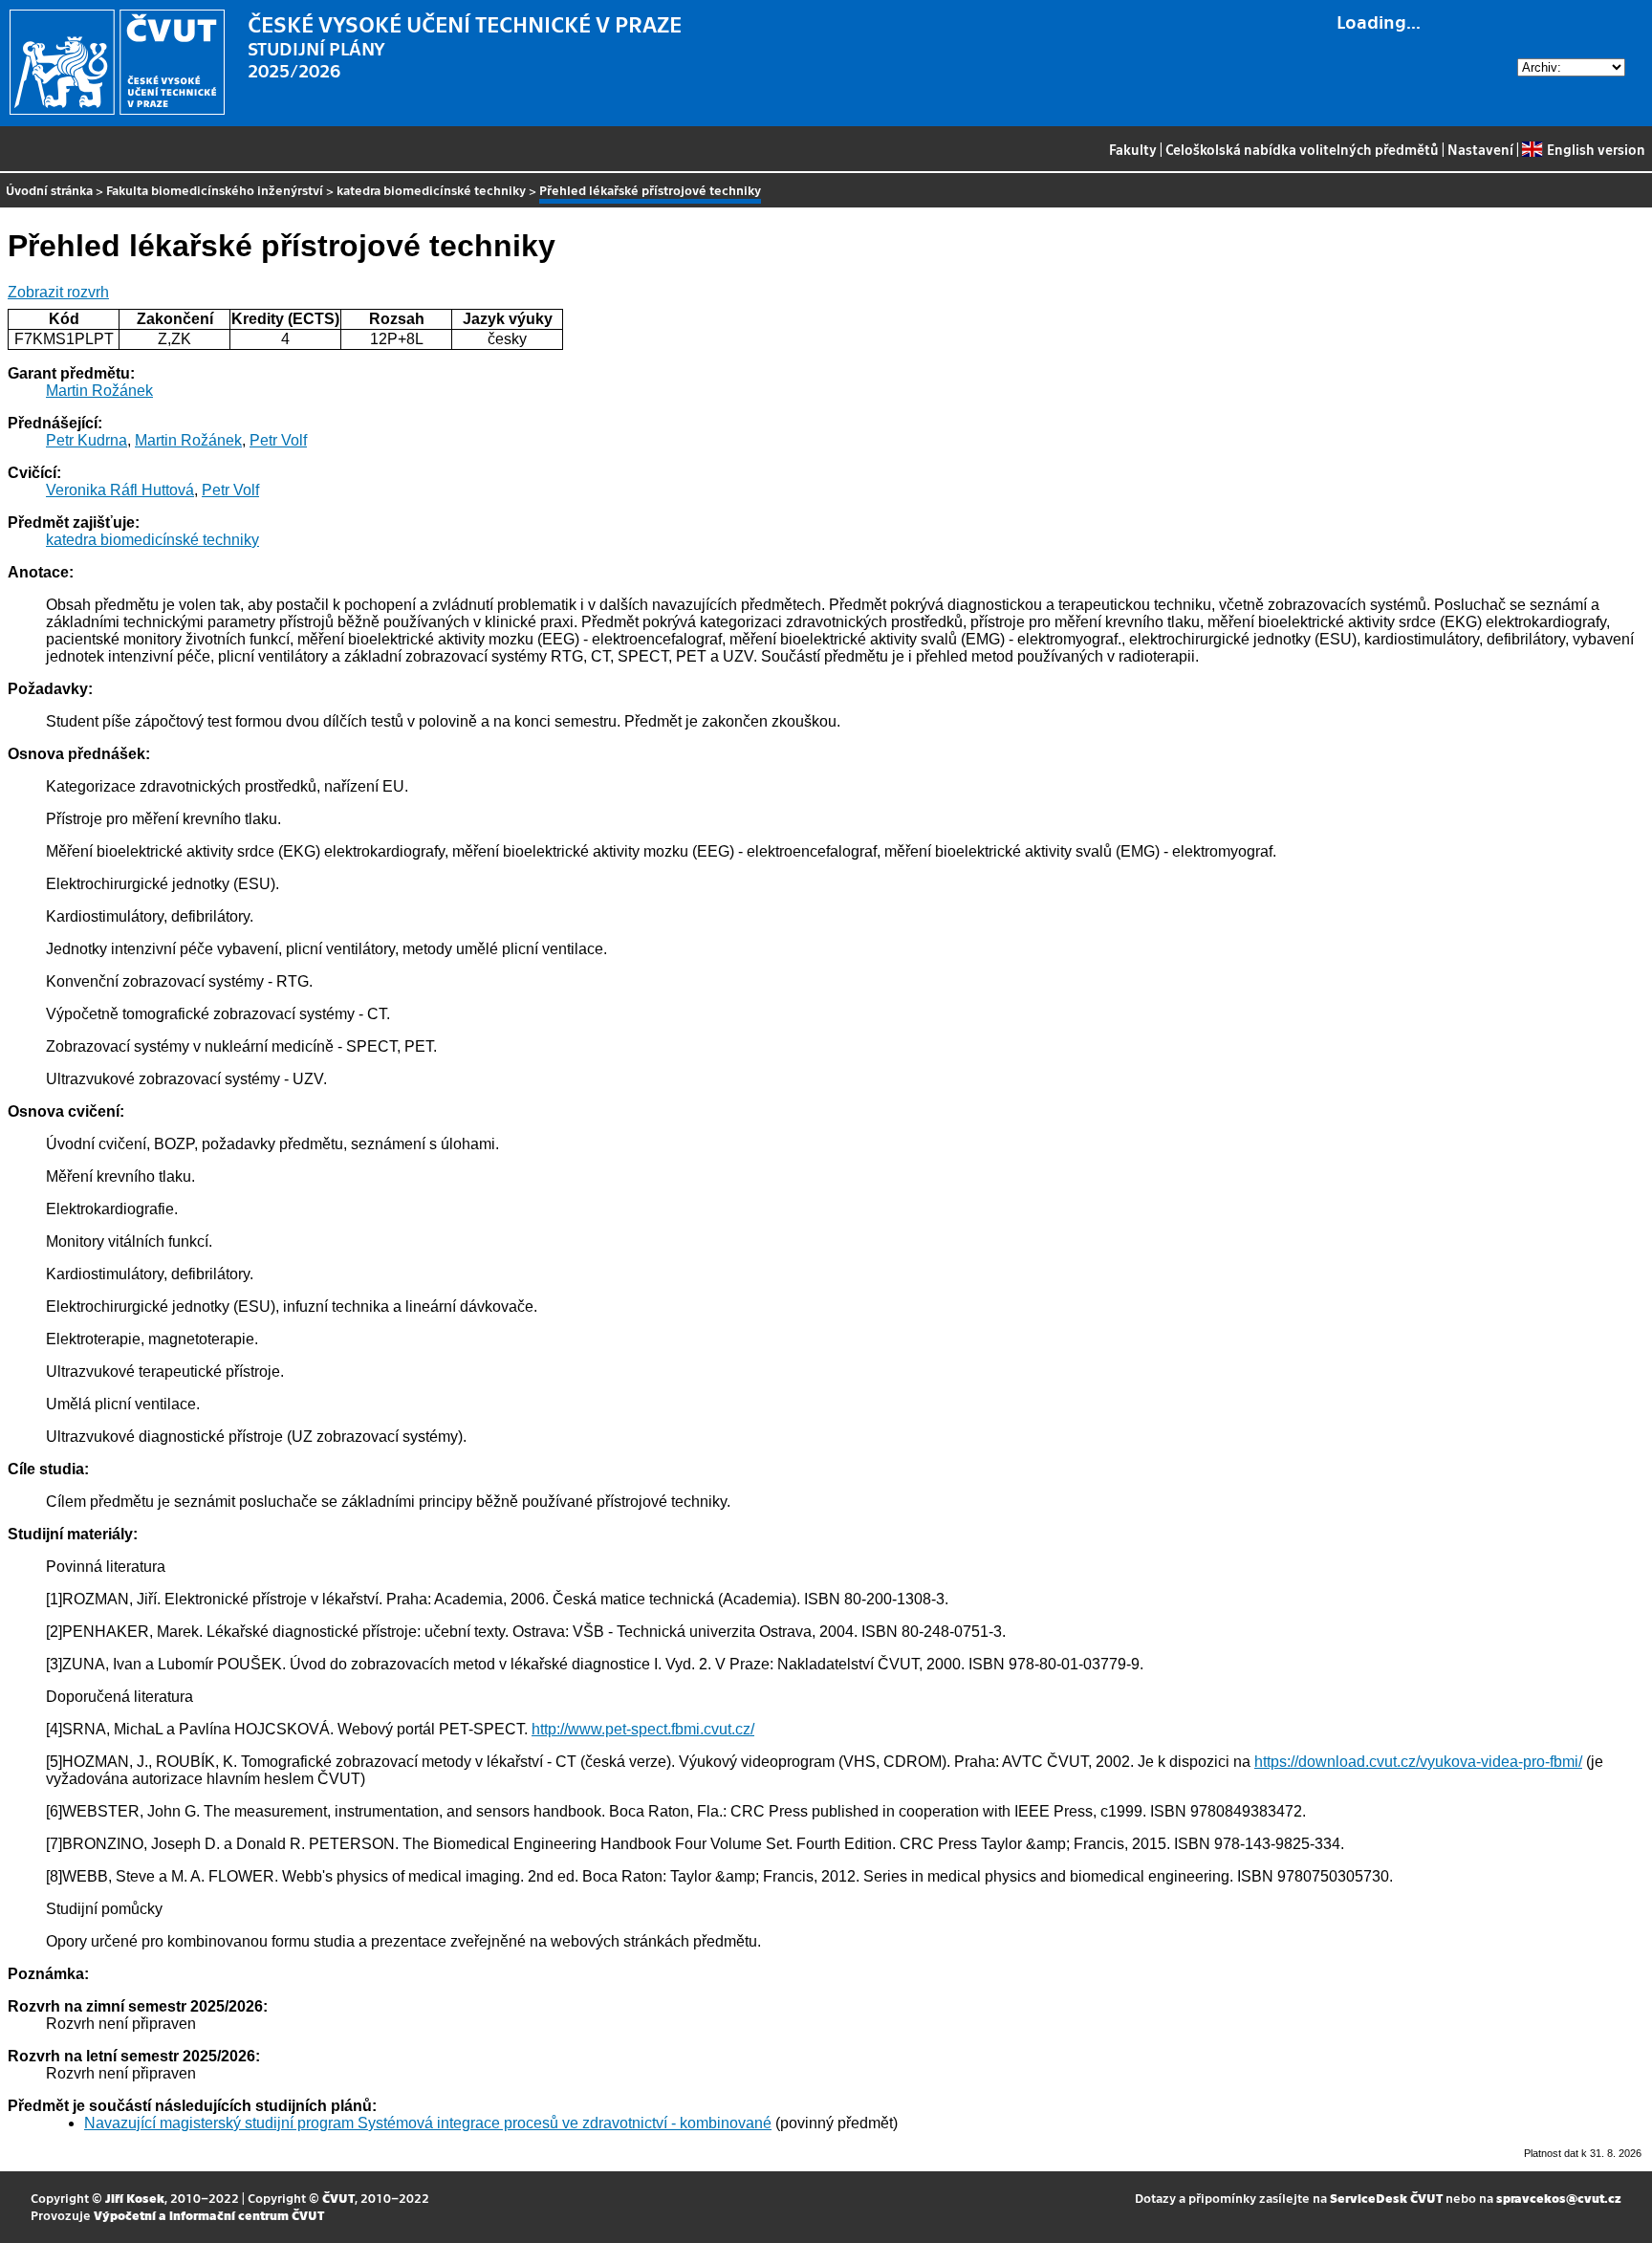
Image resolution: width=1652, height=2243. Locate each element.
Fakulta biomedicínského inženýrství (215, 190)
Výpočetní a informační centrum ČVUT (209, 2215)
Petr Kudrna (87, 440)
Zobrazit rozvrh (58, 292)
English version (1596, 149)
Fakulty (1133, 149)
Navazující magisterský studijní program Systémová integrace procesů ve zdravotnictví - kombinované (428, 2123)
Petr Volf (278, 440)
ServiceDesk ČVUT (1386, 2198)
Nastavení (1480, 149)
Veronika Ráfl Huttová (120, 490)
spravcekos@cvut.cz (1559, 2198)
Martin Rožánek (99, 391)
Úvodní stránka (49, 190)
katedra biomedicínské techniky (431, 190)
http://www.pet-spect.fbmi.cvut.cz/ (643, 1729)
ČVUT (338, 2198)
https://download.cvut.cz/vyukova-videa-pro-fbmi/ (1418, 1762)
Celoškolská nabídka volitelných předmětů (1302, 149)
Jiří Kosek (135, 2198)
